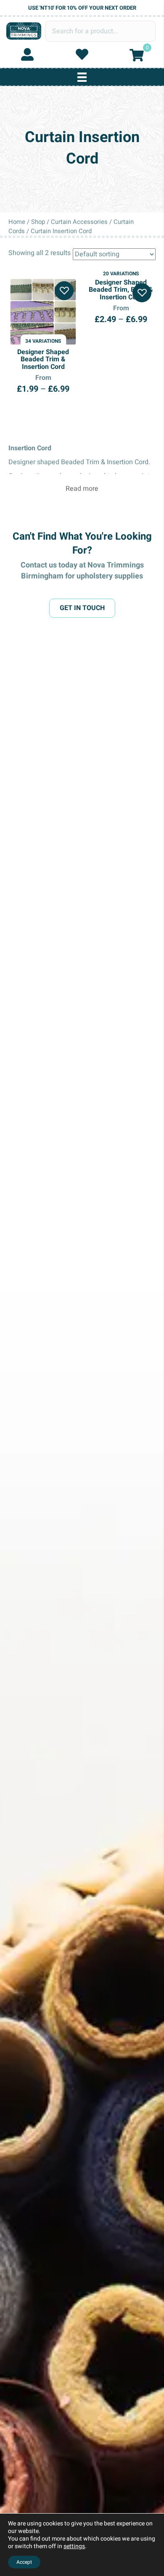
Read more (82, 489)
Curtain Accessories (79, 222)
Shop (38, 222)
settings (74, 2546)
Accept (24, 2562)
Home (17, 222)
